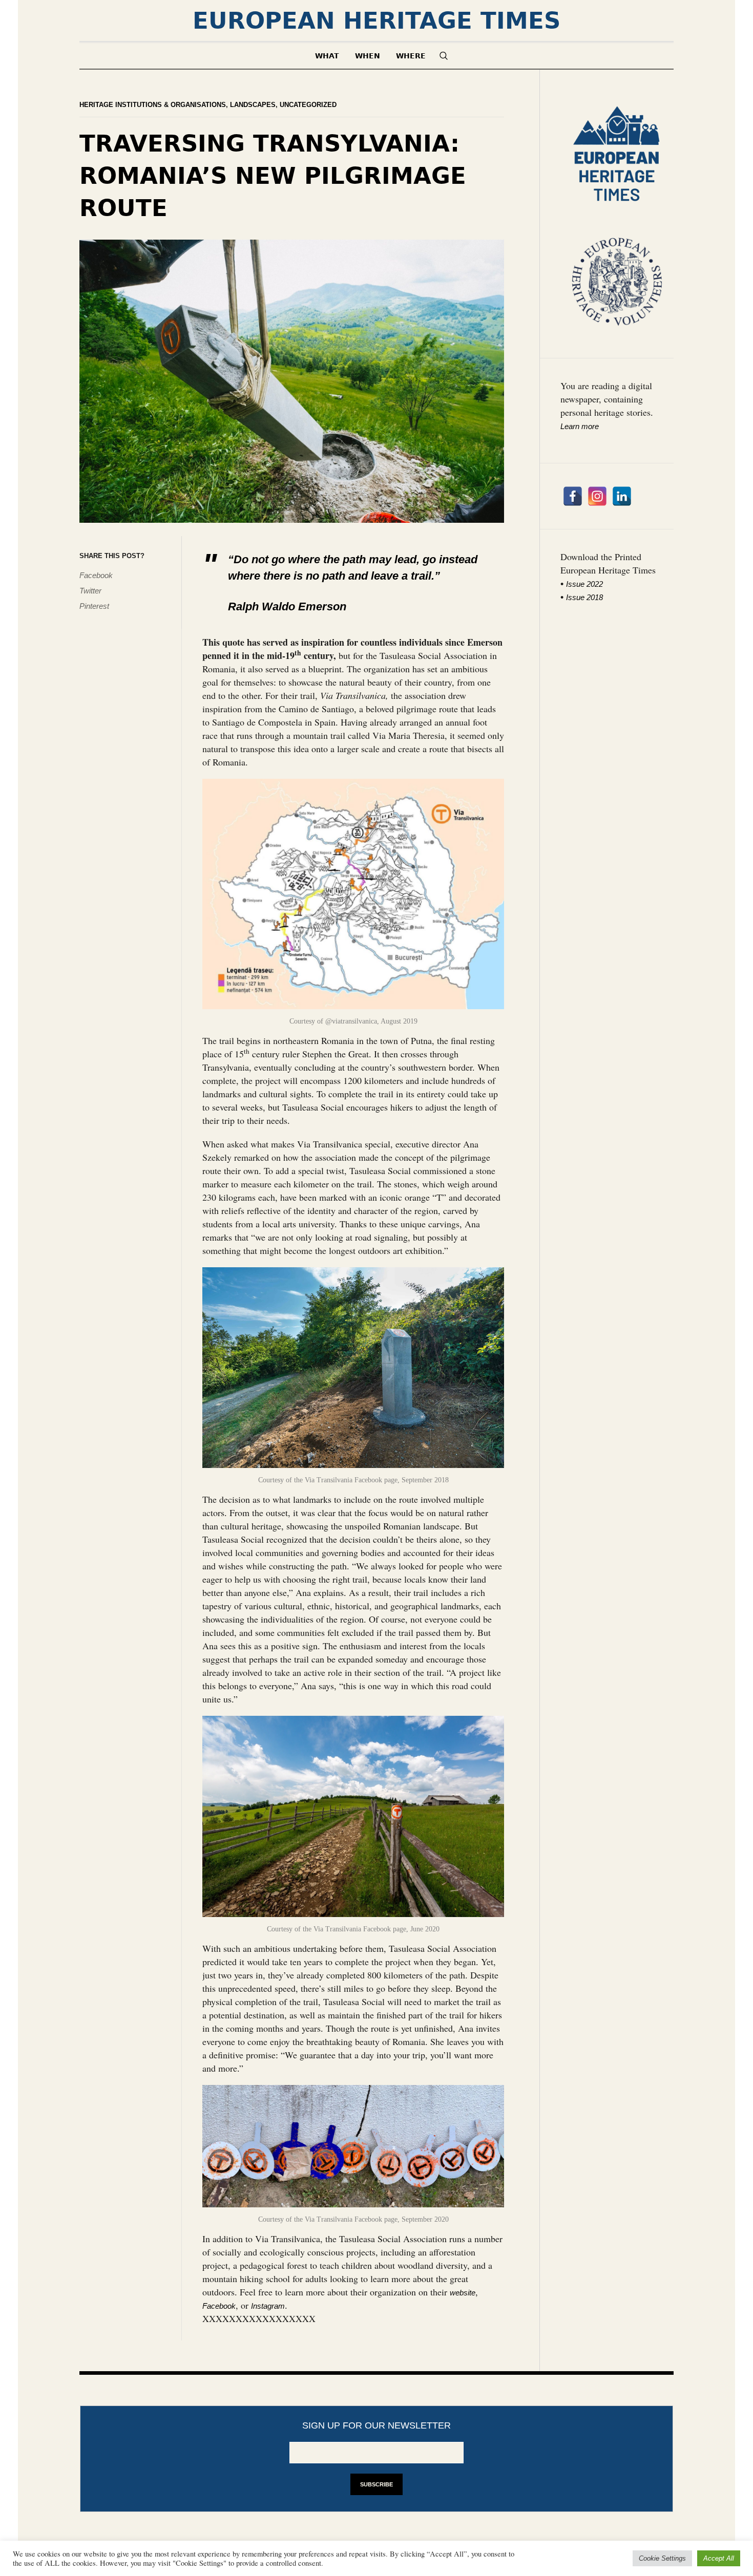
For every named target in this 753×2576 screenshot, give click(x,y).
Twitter (90, 591)
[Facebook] (573, 496)
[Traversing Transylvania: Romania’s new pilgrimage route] (292, 380)
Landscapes (253, 105)
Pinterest (94, 606)
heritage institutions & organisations (153, 105)
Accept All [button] (719, 2558)
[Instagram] (597, 496)
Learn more (580, 426)
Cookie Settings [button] (662, 2558)
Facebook (96, 575)
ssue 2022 (585, 584)
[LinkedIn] (622, 496)
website (463, 2293)
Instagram (268, 2306)
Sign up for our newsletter (376, 2425)
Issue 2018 (584, 597)
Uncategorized (308, 105)
